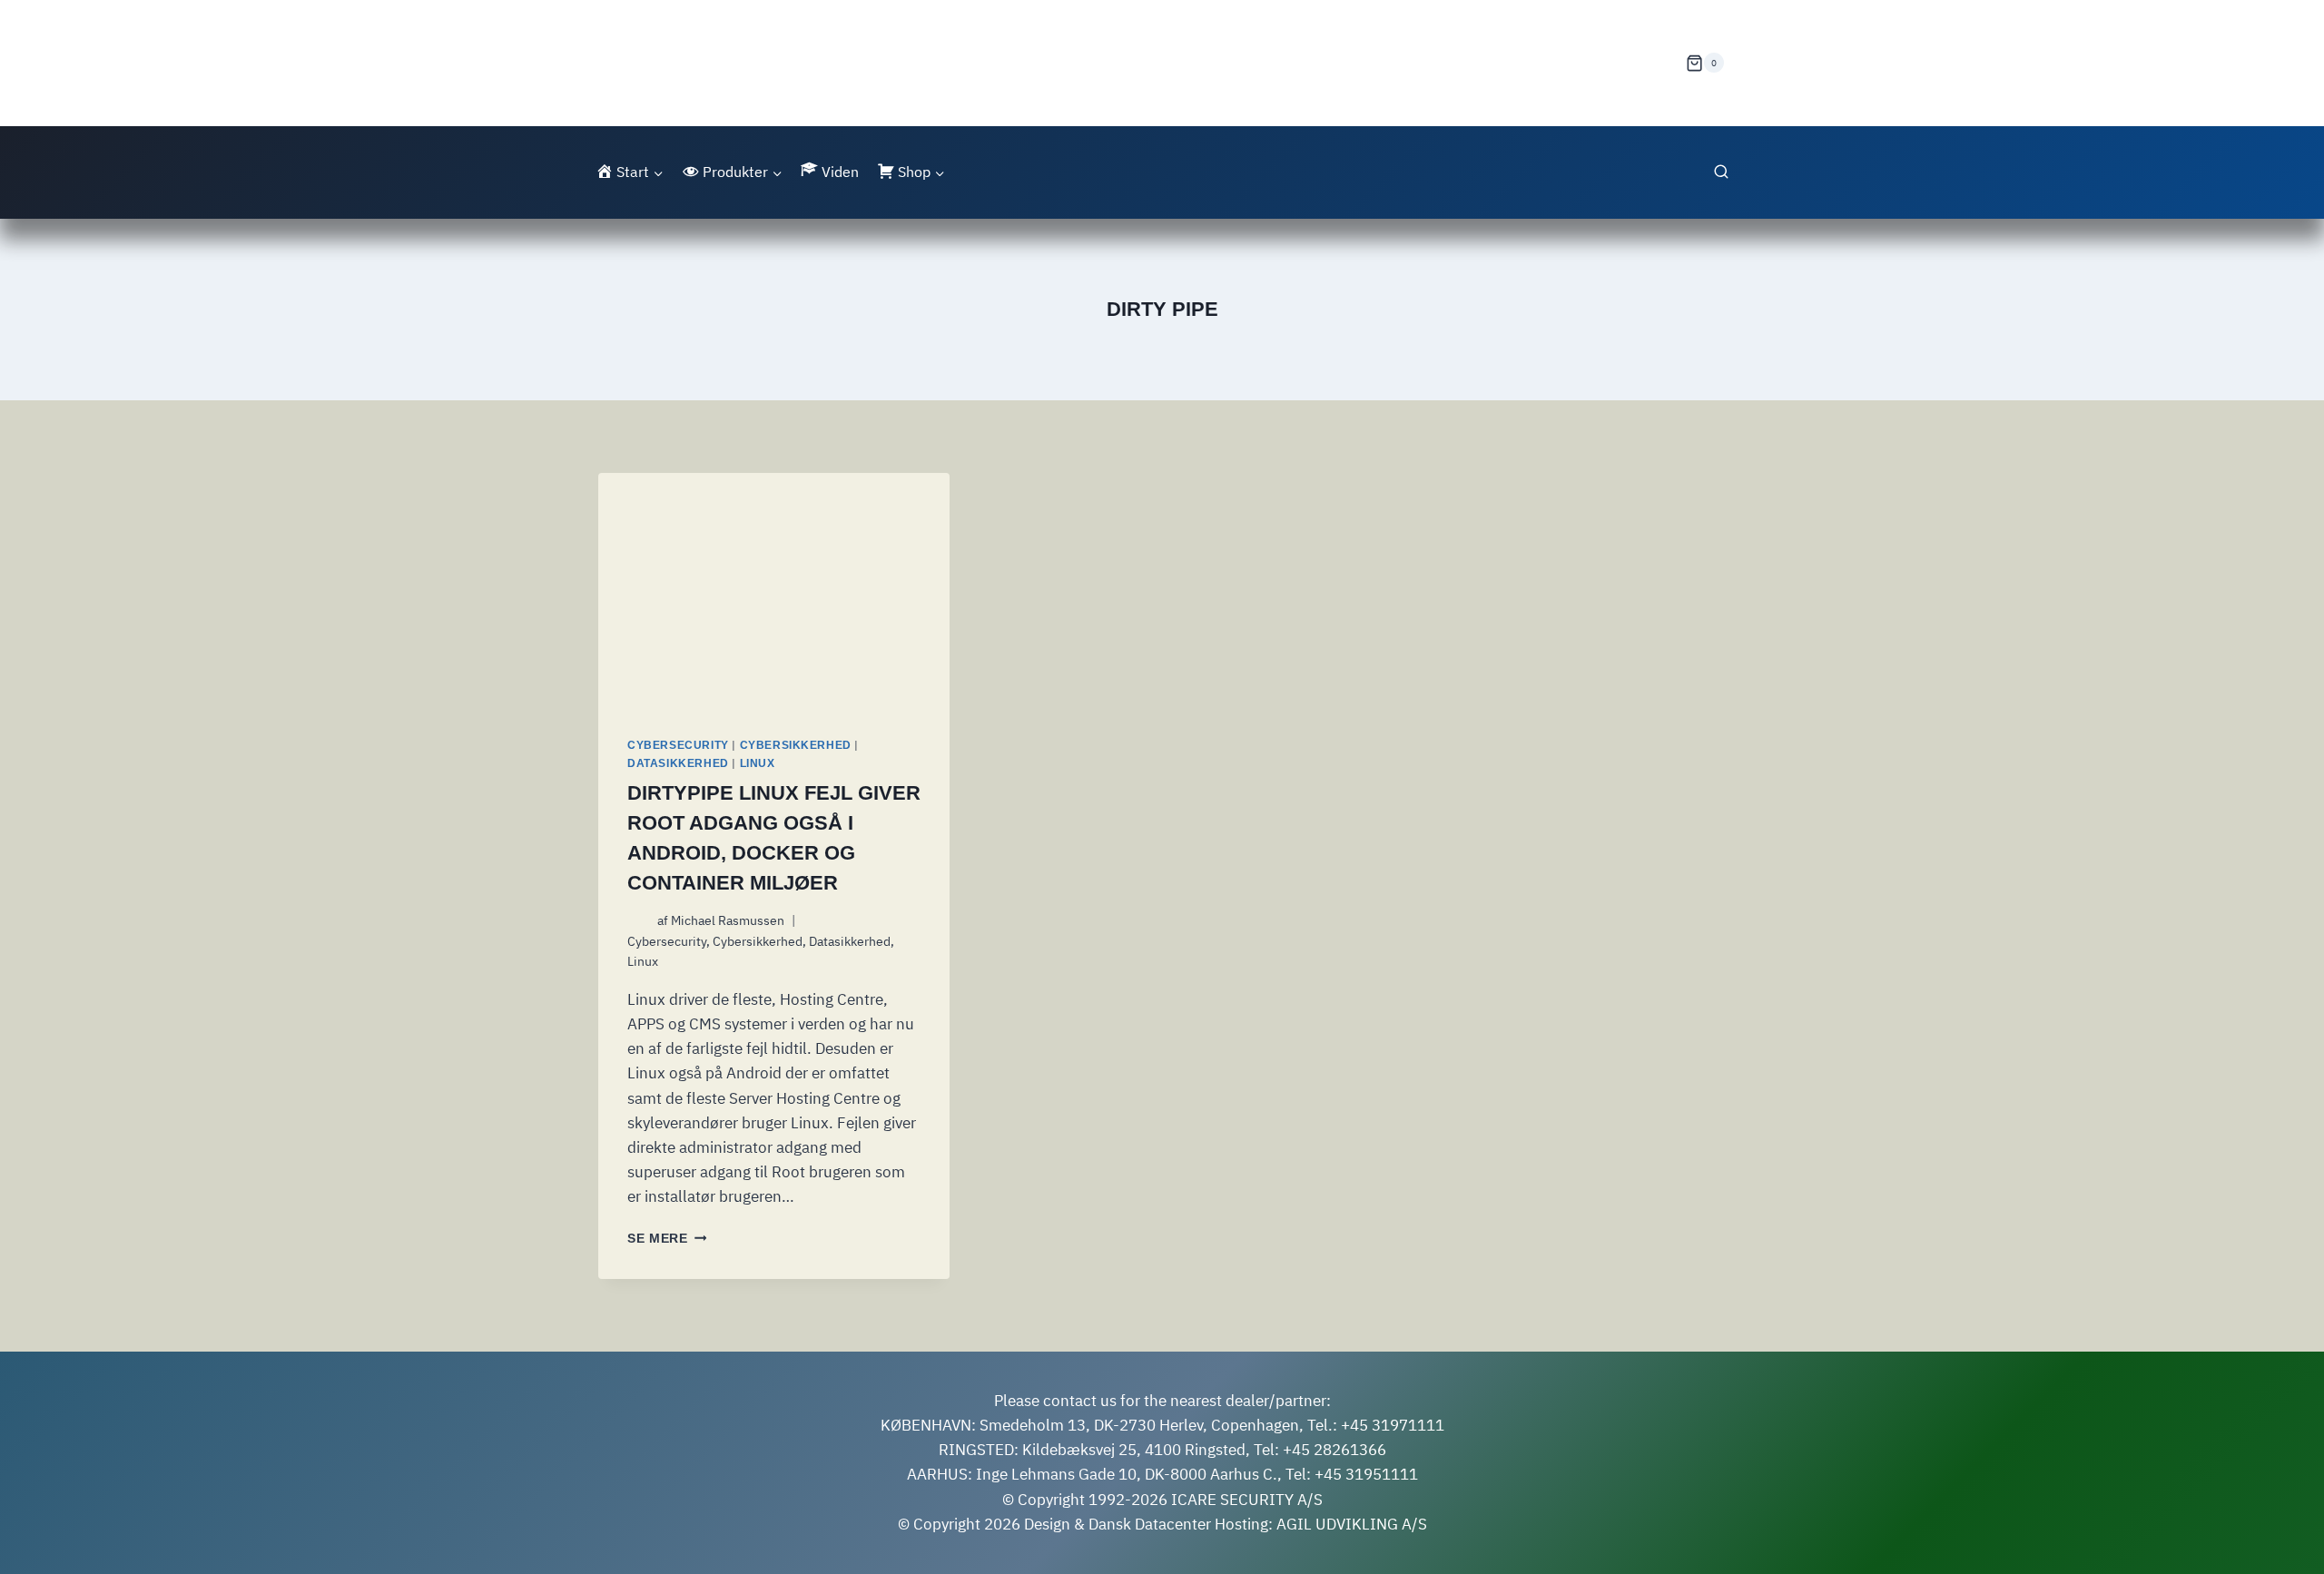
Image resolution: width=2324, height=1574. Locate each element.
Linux (758, 763)
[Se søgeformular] (1721, 172)
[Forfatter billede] (639, 921)
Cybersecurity (678, 745)
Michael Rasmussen (728, 920)
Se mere (667, 1239)
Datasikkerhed (678, 763)
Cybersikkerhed (796, 745)
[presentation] (774, 590)
